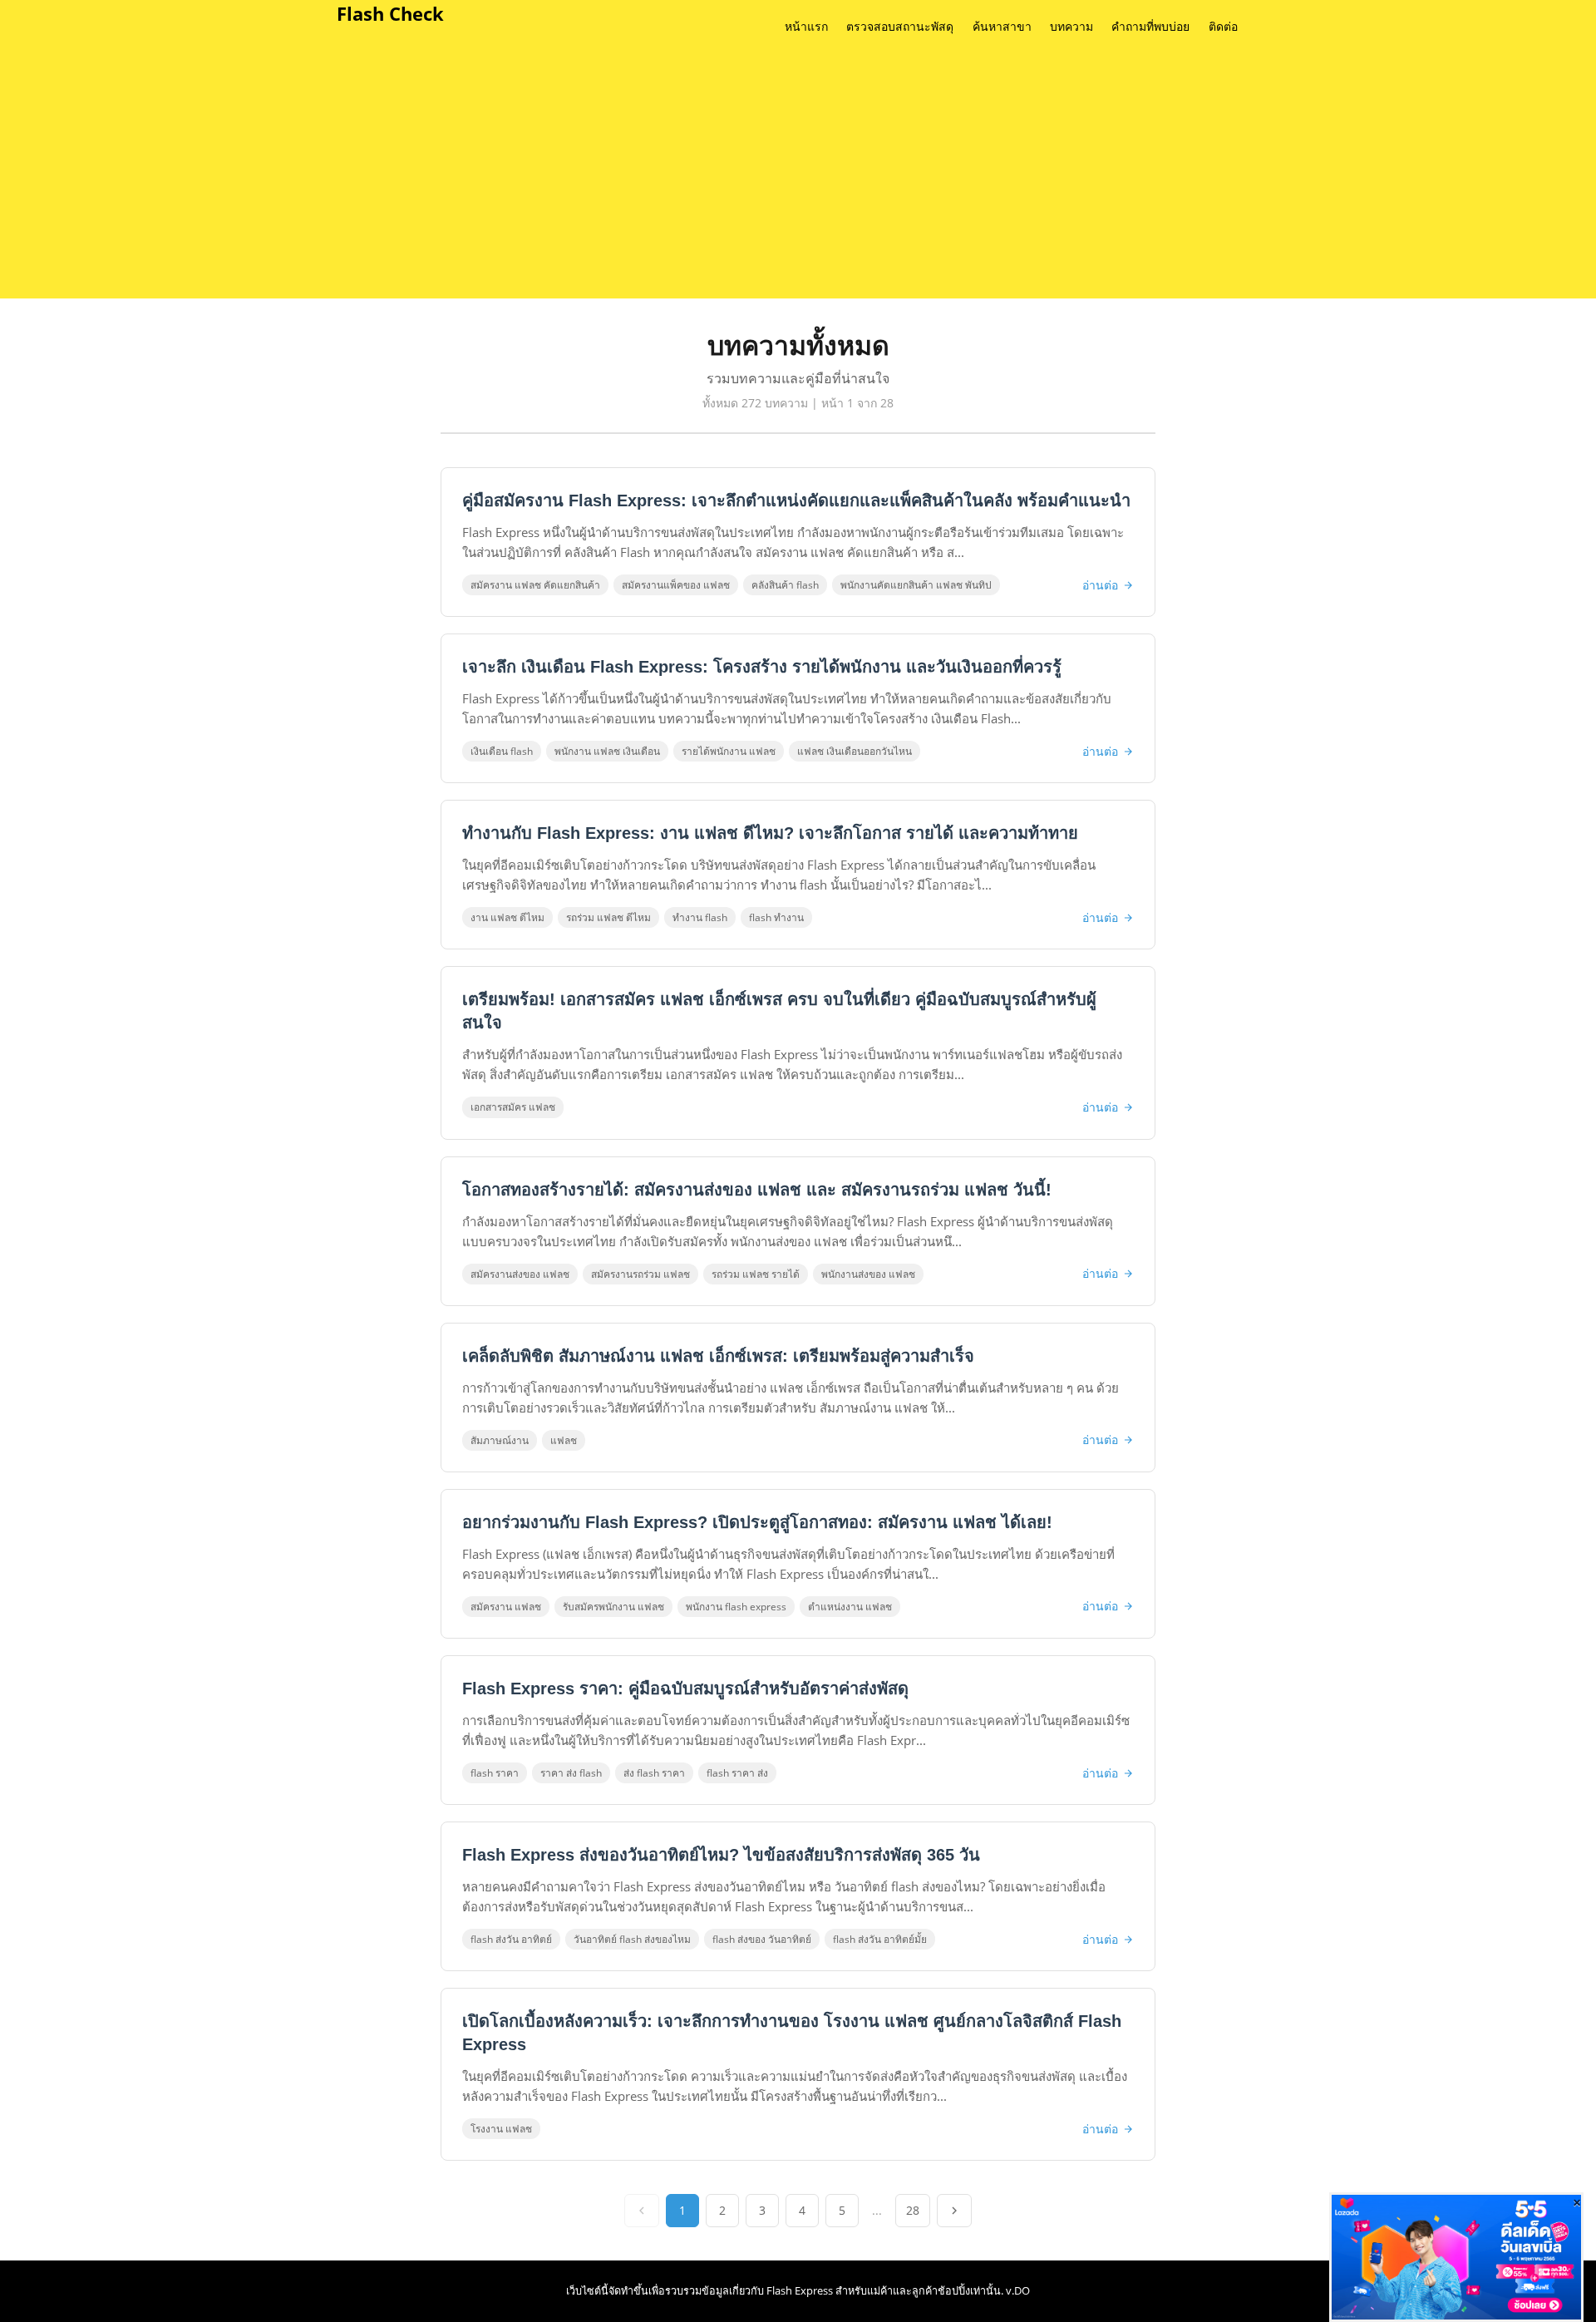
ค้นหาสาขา (1002, 27)
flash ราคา (495, 1773)
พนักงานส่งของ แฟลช (868, 1274)
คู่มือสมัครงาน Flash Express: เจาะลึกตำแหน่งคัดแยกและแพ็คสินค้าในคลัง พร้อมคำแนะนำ (796, 500)
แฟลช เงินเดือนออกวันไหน (855, 751)
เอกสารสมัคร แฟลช (513, 1107)
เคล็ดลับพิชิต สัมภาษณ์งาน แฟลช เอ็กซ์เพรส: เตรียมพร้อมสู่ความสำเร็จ (718, 1356)
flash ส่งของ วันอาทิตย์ (762, 1939)
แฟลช (564, 1440)
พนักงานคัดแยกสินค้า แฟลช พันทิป (916, 585)
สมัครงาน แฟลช (506, 1607)
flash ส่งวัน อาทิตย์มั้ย (880, 1939)
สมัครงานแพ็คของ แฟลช (676, 585)
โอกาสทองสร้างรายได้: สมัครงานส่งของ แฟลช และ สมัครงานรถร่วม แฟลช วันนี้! (757, 1190)
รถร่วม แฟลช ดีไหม (608, 917)
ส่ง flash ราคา (654, 1773)
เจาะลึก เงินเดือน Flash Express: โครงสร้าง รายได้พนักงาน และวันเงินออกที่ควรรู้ (762, 667)
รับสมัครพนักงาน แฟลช (613, 1607)
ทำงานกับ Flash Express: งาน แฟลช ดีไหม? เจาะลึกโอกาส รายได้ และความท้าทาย (770, 833)
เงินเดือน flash (502, 751)
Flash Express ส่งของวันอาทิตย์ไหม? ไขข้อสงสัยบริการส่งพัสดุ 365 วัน (721, 1855)
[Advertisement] (823, 174)
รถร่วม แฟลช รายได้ (756, 1274)
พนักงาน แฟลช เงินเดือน (607, 751)
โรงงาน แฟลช (501, 2129)
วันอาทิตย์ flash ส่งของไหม (632, 1939)
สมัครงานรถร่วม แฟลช (640, 1274)
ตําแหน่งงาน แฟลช (850, 1607)
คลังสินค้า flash (785, 585)
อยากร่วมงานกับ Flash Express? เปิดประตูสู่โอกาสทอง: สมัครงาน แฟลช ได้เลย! (757, 1522)
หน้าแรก (806, 27)
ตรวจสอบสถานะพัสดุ (900, 27)
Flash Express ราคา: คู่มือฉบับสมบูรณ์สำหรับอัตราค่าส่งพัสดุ (685, 1689)
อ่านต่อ (1100, 585)
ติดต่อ (1223, 27)
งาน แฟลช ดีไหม (507, 917)
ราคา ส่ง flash (571, 1773)
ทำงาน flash (700, 917)
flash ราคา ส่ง (737, 1773)
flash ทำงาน (776, 917)
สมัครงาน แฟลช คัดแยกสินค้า (535, 585)
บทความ (1071, 27)
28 (913, 2210)
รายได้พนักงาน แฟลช (729, 751)
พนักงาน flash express (736, 1607)
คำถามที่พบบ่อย (1150, 27)
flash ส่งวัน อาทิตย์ (511, 1939)
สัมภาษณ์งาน (500, 1440)
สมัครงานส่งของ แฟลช (520, 1274)
